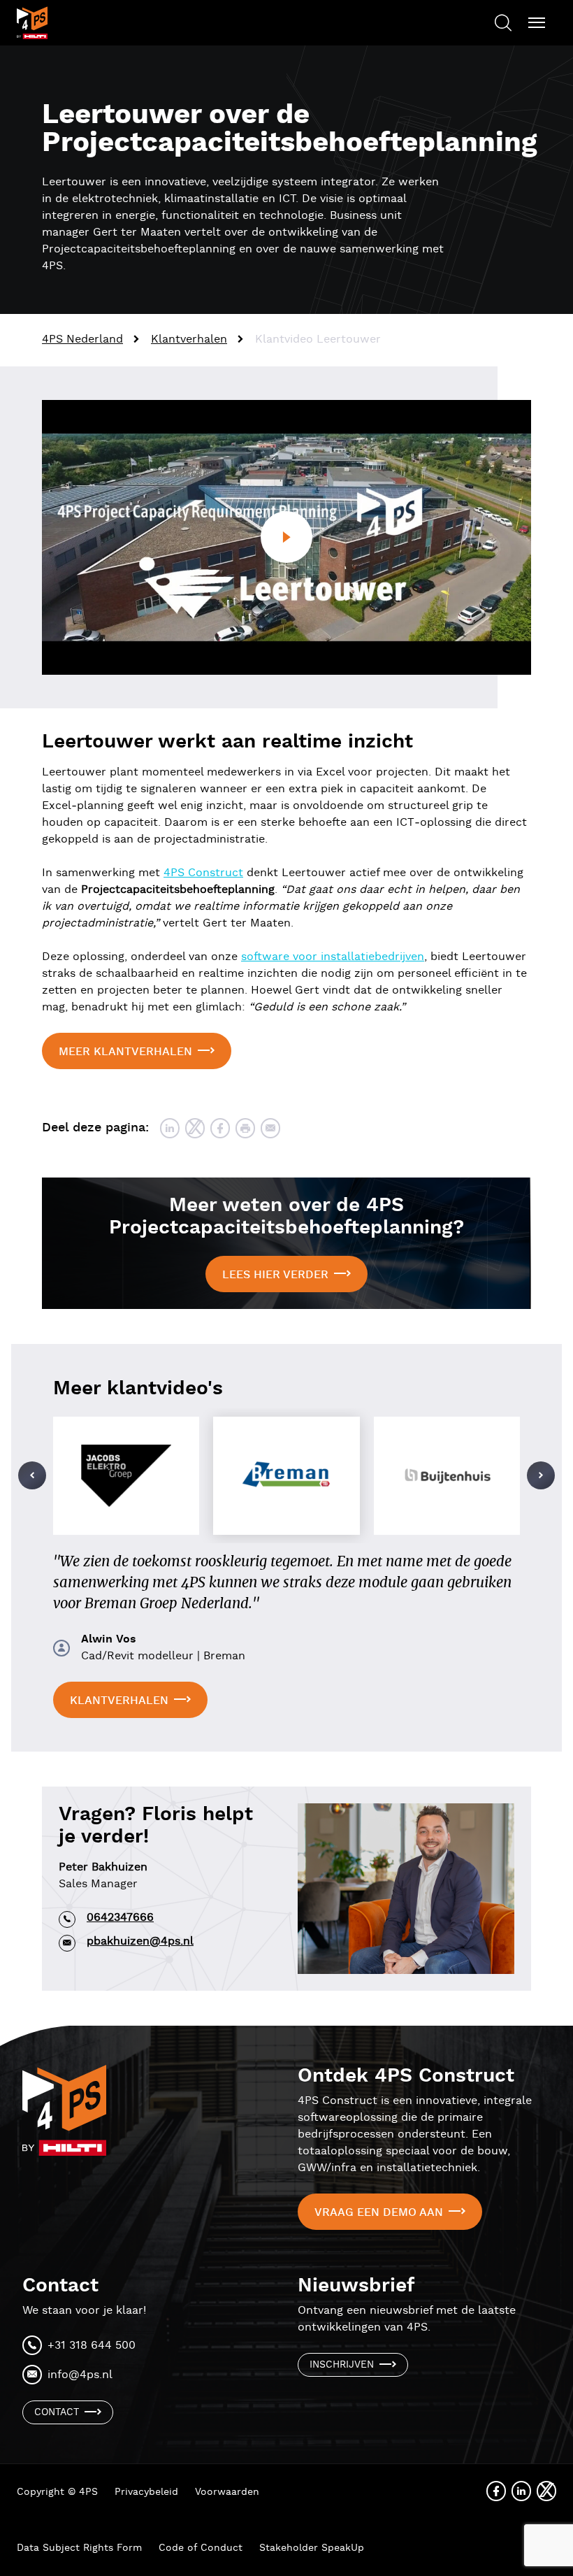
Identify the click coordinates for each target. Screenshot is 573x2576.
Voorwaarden (227, 2492)
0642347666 (120, 1918)
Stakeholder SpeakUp (312, 2548)
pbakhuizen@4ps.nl (140, 1941)
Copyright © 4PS (57, 2492)
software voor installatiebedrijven (333, 957)
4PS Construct (203, 873)
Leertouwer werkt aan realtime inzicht (227, 742)
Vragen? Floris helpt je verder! (156, 1826)
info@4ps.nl (80, 2375)
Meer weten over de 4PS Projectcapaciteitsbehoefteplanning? (286, 1217)
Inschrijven (342, 2365)
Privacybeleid (146, 2492)
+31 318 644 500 (92, 2346)
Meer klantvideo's (138, 1389)
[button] (32, 1475)
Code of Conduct (201, 2548)
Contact (57, 2412)
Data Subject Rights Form (79, 2548)
